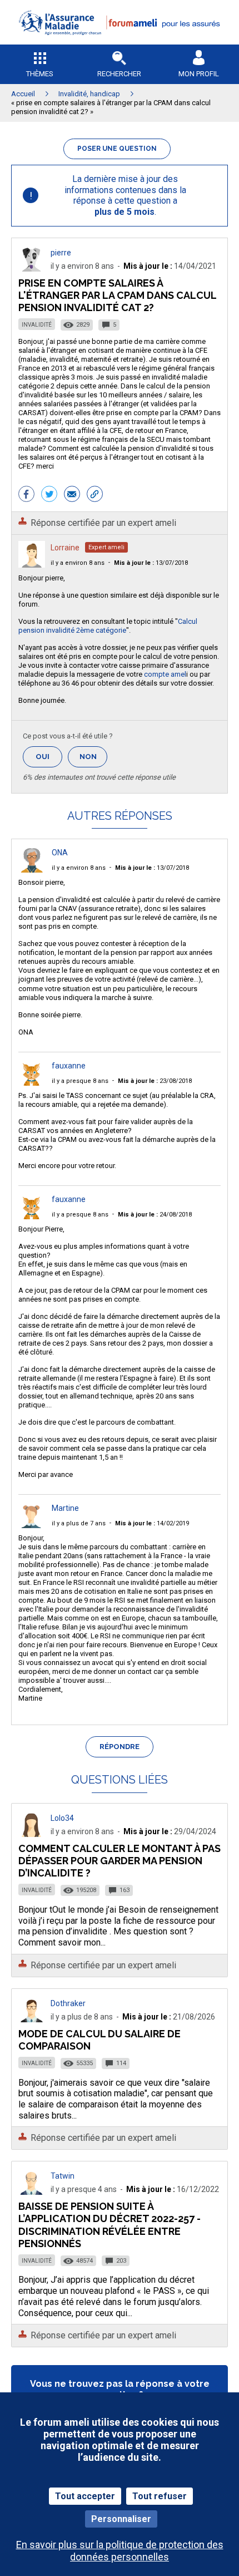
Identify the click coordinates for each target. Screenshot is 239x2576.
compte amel (165, 674)
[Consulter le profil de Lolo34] (32, 1834)
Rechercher (119, 74)
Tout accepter (85, 2496)
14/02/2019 (152, 1523)
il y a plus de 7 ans (79, 1523)
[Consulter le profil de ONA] (32, 870)
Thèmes (40, 74)
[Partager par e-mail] (72, 495)
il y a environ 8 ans (78, 563)
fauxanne (69, 1066)
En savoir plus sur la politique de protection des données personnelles (120, 2550)
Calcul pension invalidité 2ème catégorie (108, 626)
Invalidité (37, 325)
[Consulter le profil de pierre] (32, 269)
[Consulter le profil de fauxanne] (32, 1083)
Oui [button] (49, 757)
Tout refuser (160, 2496)
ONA (60, 853)
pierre (61, 253)
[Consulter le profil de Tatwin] (32, 2192)
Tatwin (63, 2176)
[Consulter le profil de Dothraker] (32, 2019)
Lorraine (65, 548)
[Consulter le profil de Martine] (32, 1525)
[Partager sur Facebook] (26, 495)
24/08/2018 (155, 1215)
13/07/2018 (151, 563)
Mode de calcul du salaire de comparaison (99, 2040)
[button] (120, 42)
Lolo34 (62, 1818)
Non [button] (93, 760)
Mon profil (199, 74)
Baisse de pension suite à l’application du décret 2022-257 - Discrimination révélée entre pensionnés (109, 2225)
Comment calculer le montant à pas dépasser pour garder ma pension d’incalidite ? (120, 1861)
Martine (65, 1508)
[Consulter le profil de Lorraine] (32, 565)
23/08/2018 (155, 1081)
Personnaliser (121, 2519)
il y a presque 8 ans (80, 1081)
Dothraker (68, 2003)
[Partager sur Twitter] (49, 495)
